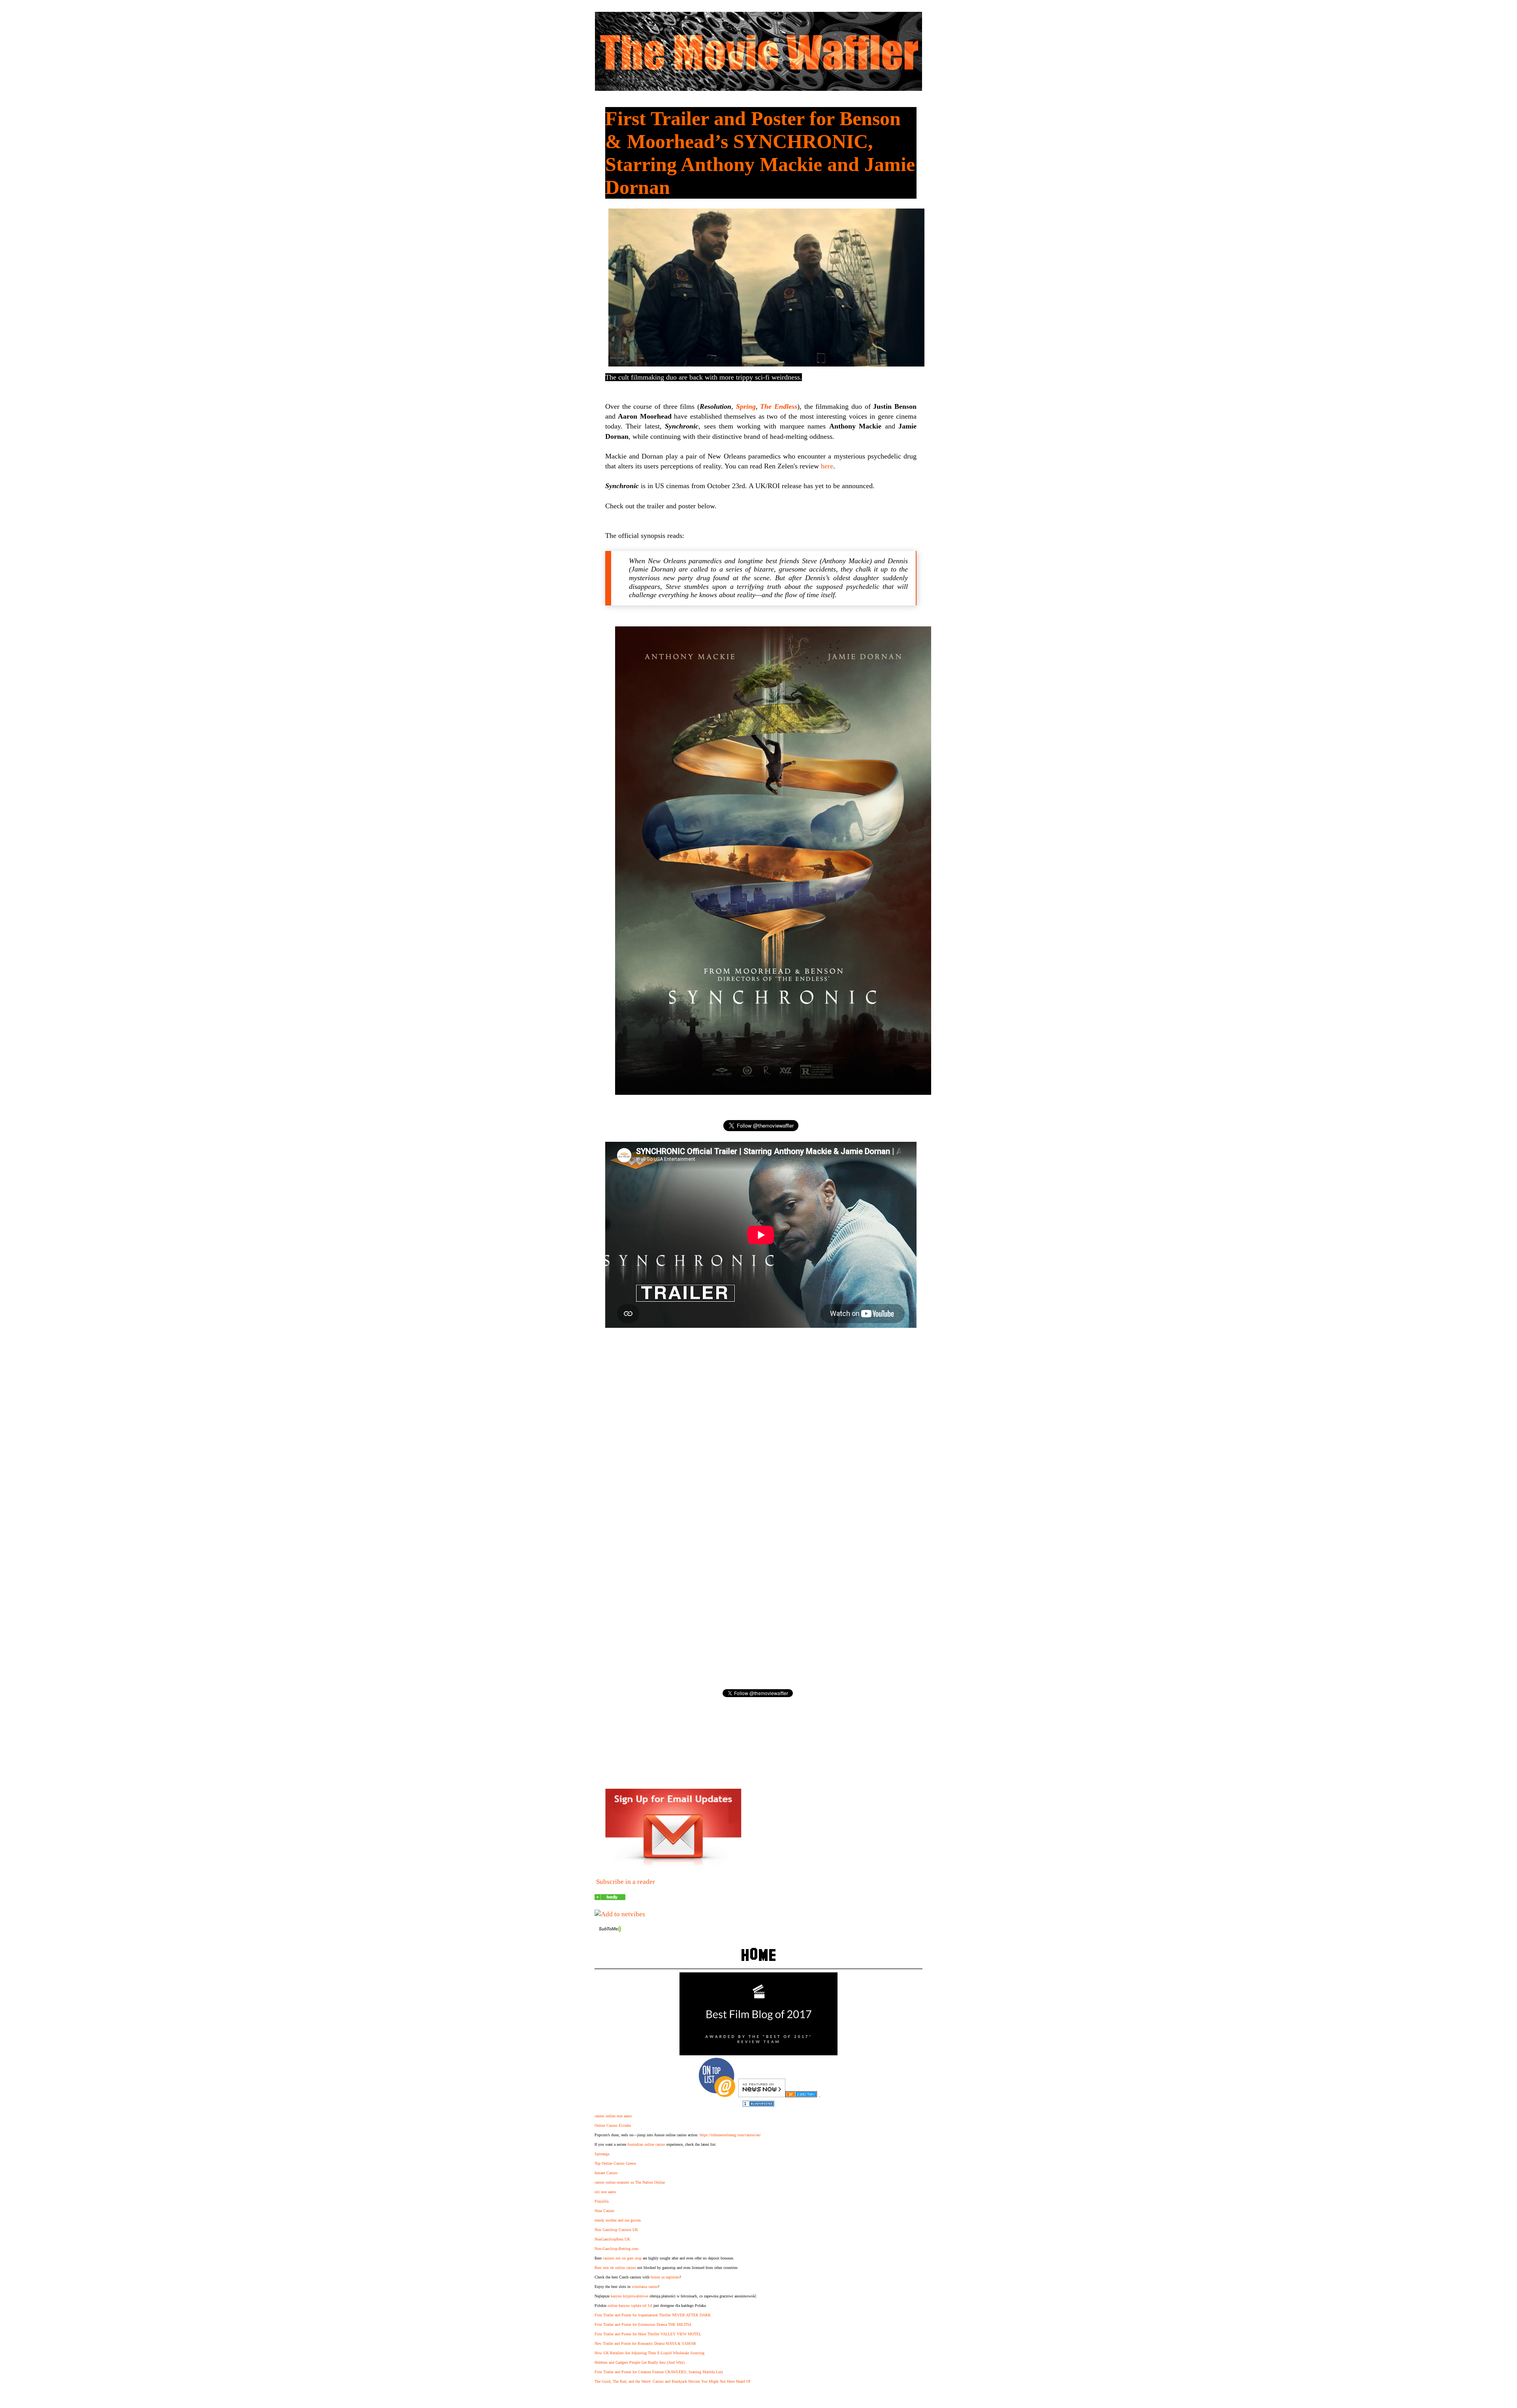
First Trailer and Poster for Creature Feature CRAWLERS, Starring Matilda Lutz (659, 2372)
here (827, 466)
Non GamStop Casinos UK (616, 2230)
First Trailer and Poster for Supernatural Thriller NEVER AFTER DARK (653, 2315)
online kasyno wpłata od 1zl (630, 2306)
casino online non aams (613, 2116)
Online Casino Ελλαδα (613, 2125)
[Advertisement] (761, 1400)
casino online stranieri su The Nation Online (630, 2182)
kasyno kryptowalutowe (630, 2296)
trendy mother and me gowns (618, 2220)
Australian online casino (646, 2144)
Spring (746, 406)
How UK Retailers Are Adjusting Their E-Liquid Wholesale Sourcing (649, 2353)
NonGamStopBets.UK (612, 2239)
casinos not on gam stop (622, 2258)
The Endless (779, 406)
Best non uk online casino (615, 2268)
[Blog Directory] (801, 2095)
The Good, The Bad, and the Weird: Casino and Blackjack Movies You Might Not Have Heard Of (672, 2381)
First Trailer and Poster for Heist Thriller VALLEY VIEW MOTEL (648, 2334)
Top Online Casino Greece (615, 2163)
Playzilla (601, 2201)
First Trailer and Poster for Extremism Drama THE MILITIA (643, 2324)
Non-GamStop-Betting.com (616, 2249)
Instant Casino (606, 2173)
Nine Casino (604, 2211)
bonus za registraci (665, 2277)
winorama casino (645, 2287)
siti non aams (605, 2192)
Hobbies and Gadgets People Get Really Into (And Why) (640, 2362)
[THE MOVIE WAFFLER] (610, 1898)
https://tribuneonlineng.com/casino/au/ (730, 2135)
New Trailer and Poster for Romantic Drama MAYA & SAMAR (645, 2343)
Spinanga (602, 2154)
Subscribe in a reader (626, 1882)
